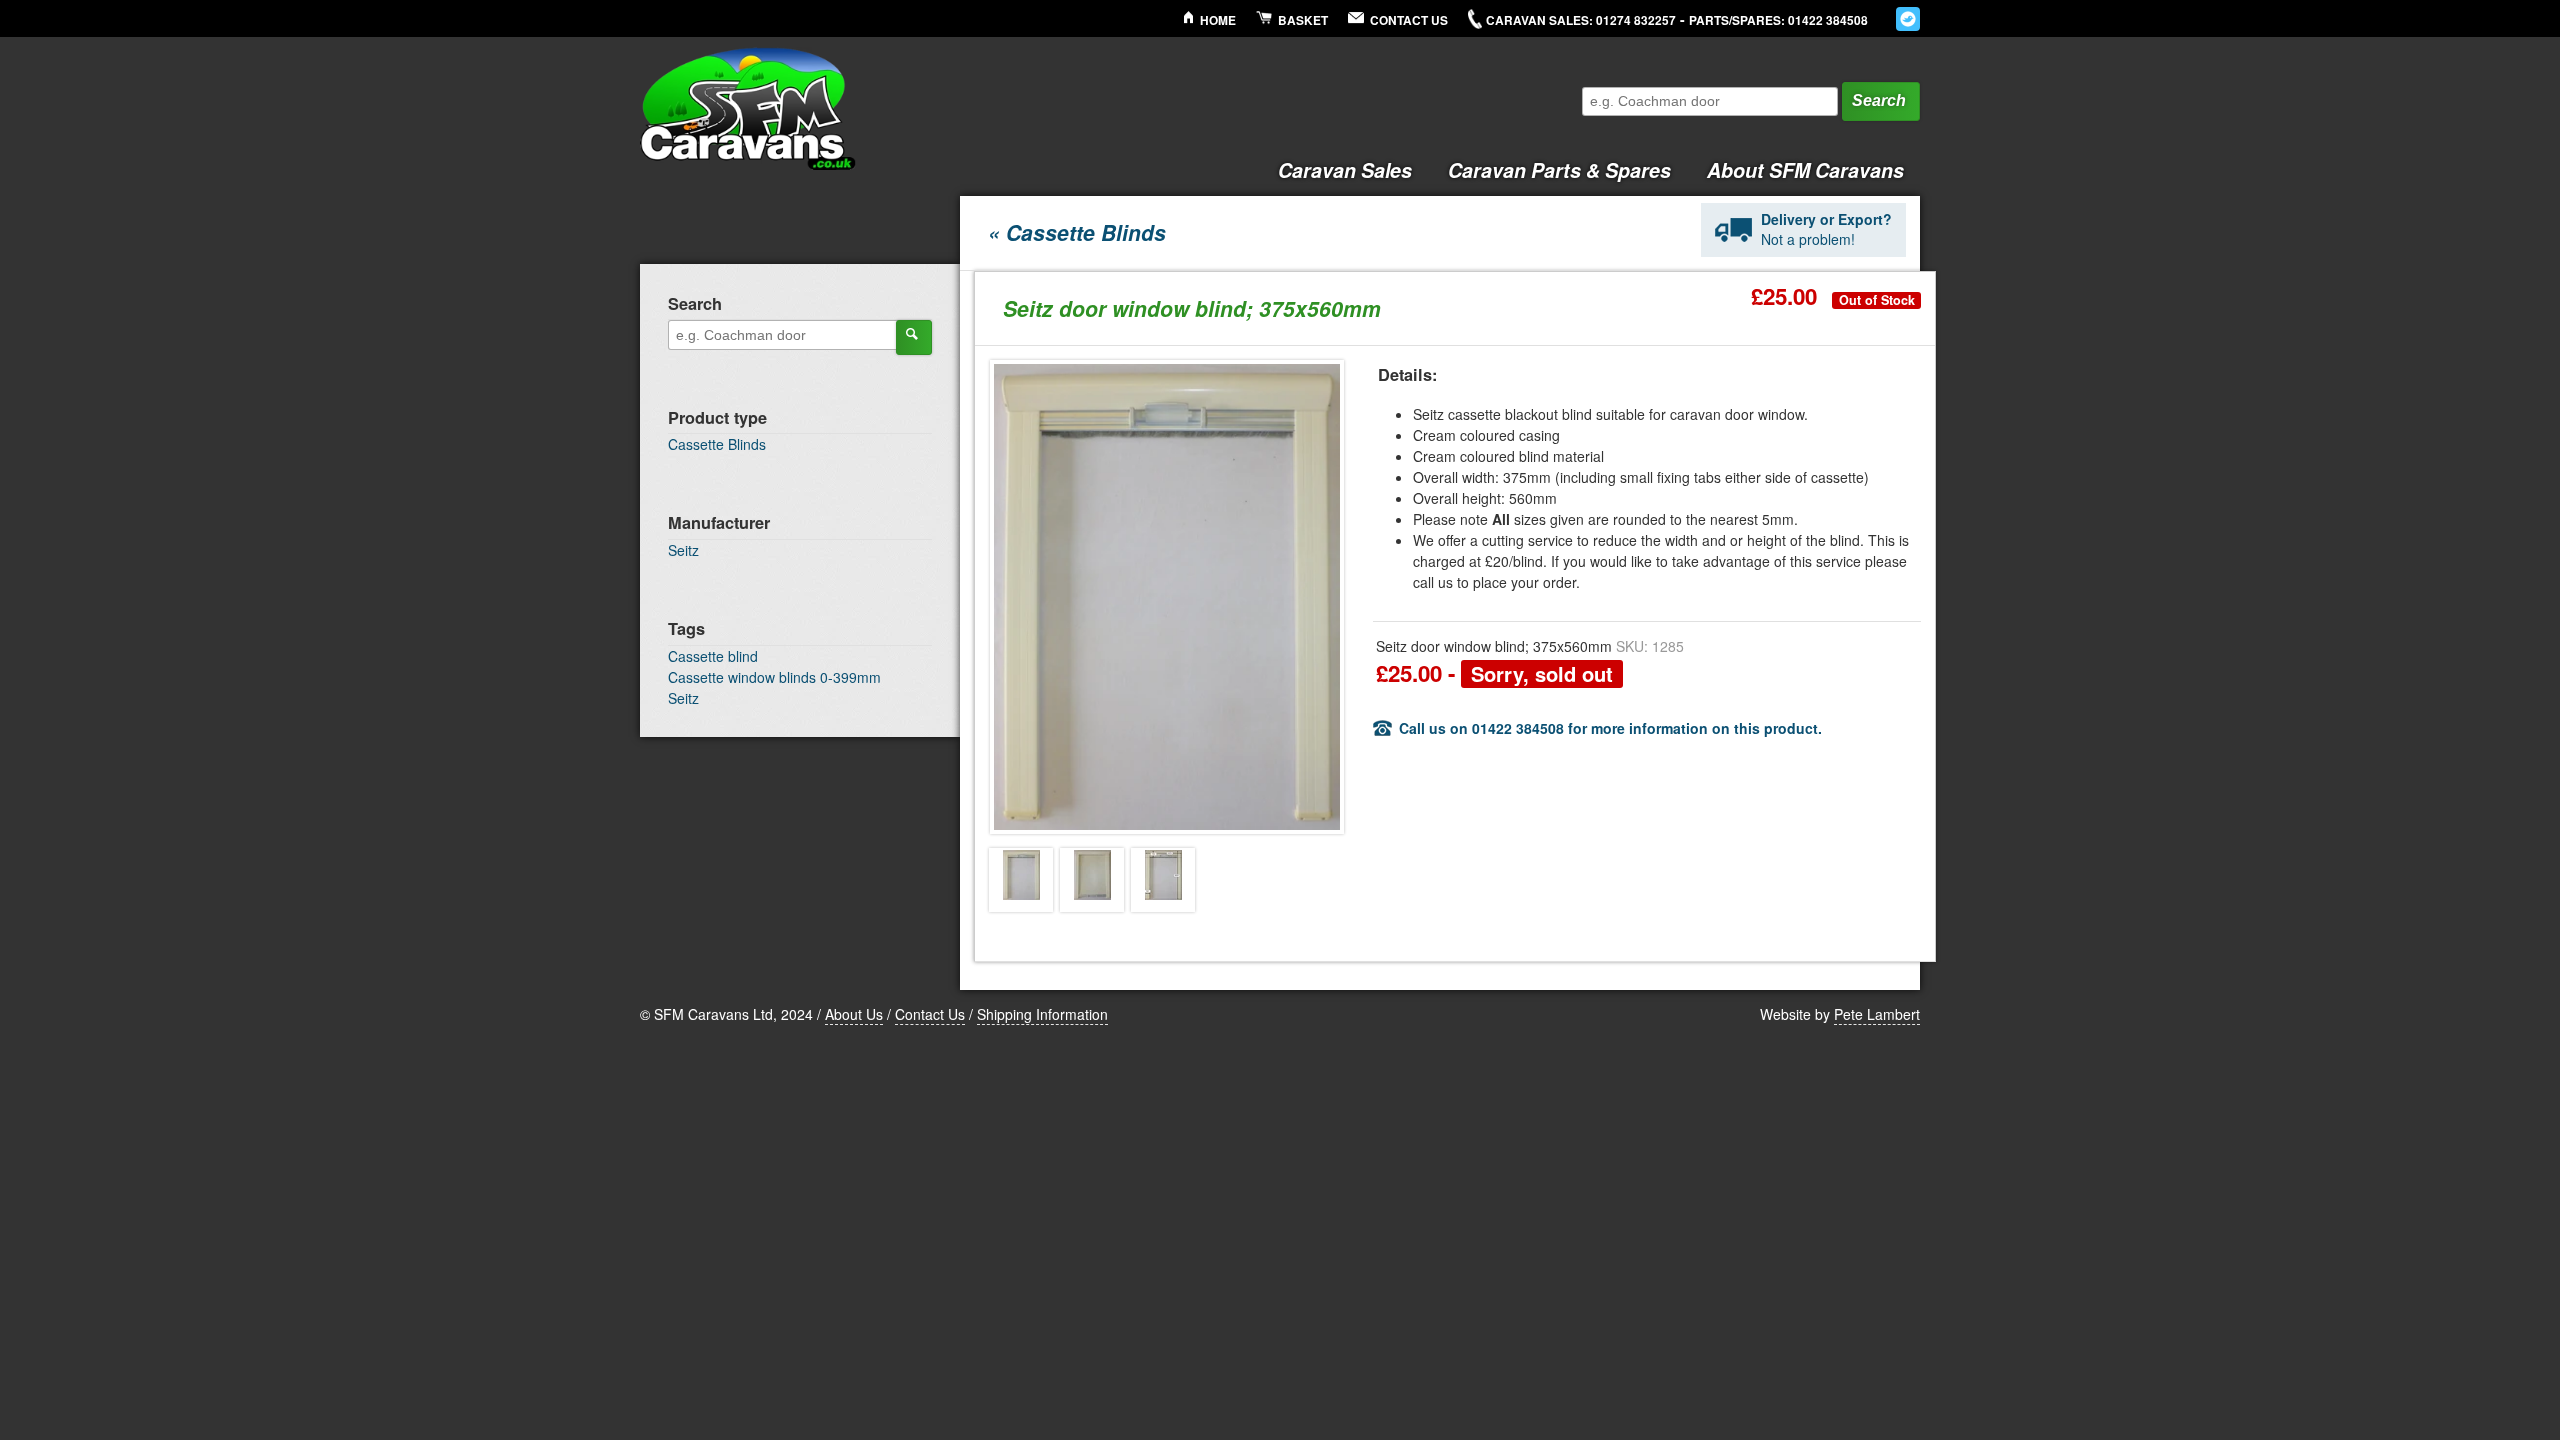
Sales (1345, 170)
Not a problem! (1826, 229)
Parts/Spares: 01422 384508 (1778, 20)
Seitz (683, 550)
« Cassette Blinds (1077, 232)
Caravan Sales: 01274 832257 (1581, 20)
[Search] (914, 337)
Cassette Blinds (717, 444)
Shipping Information (1042, 1014)
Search (1879, 100)
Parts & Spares (1559, 170)
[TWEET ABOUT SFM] (1908, 19)
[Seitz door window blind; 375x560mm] (1021, 880)
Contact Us (1409, 20)
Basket (1303, 20)
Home (1218, 20)
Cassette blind (713, 656)
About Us (854, 1014)
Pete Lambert (1877, 1014)
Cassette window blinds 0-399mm (774, 677)
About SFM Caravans (1805, 170)
